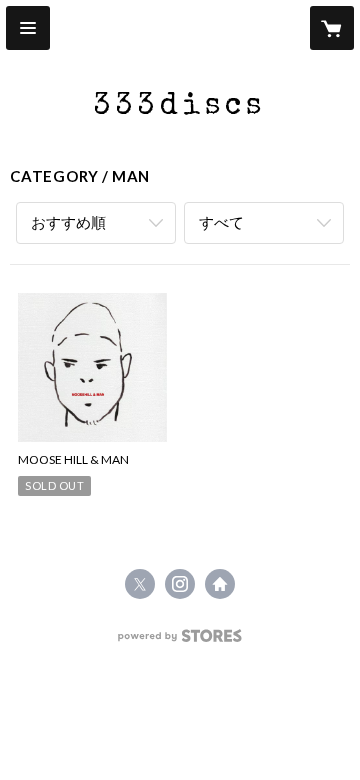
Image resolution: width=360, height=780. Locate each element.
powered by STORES (180, 641)
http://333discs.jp (220, 584)
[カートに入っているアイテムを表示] (332, 28)
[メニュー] (28, 28)
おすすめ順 (68, 222)
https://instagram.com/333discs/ (180, 584)
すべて (221, 222)
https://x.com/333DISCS (140, 584)
